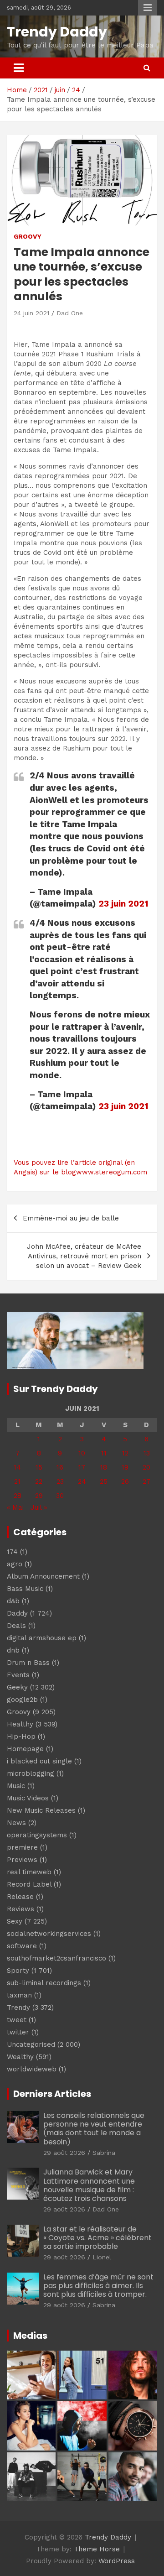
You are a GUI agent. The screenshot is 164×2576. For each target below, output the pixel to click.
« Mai (15, 1507)
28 (18, 1496)
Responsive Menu (148, 8)
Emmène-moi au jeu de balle (71, 1218)
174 (12, 1552)
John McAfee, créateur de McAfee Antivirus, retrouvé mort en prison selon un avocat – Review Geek (84, 1256)
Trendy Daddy (57, 32)
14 (17, 1467)
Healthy (20, 1724)
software (22, 1946)
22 (39, 1481)
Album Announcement (43, 1576)
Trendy (18, 2008)
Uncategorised (31, 2044)
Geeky (17, 1687)
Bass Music (25, 1589)
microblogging (31, 1773)
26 (125, 1481)
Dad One (70, 313)
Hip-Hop (21, 1736)
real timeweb (29, 1872)
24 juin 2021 (31, 313)
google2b (22, 1700)
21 (17, 1481)
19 (125, 1467)
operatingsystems (37, 1835)
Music (16, 1786)
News (16, 1823)
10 (82, 1453)
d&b (13, 1601)
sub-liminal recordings (44, 1983)
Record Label (29, 1884)
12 (125, 1453)
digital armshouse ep (42, 1638)
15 (39, 1467)
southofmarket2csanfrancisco (56, 1958)
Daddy (17, 1613)
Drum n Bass (28, 1663)
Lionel (102, 2257)
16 (60, 1467)
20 (146, 1467)
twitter (18, 2032)
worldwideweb (32, 2069)
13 (147, 1453)
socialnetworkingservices (49, 1934)
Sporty (18, 1971)
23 (60, 1481)
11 (104, 1453)
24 (82, 1481)
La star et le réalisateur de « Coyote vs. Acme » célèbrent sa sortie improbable (97, 2238)
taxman (19, 1995)
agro (15, 1564)
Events (18, 1675)
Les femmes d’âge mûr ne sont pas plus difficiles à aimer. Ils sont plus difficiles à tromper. (98, 2286)
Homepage (25, 1749)
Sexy (15, 1921)
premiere (22, 1847)
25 (104, 1481)
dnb (13, 1650)
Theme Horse (97, 2549)
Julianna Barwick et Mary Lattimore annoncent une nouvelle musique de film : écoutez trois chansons (89, 2185)
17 (82, 1467)
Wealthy (20, 2057)
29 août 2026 (64, 2153)
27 (146, 1481)
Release (20, 1897)
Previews (22, 1860)
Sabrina (104, 2153)
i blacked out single (39, 1761)
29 (39, 1496)
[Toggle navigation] (19, 68)
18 (104, 1467)
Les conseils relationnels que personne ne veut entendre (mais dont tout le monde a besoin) (94, 2129)
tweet (17, 2020)
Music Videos (28, 1798)
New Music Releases (41, 1810)
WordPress (117, 2561)
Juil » (39, 1507)
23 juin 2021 (123, 904)
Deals (16, 1626)
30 (60, 1496)
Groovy (28, 236)
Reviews (20, 1909)
